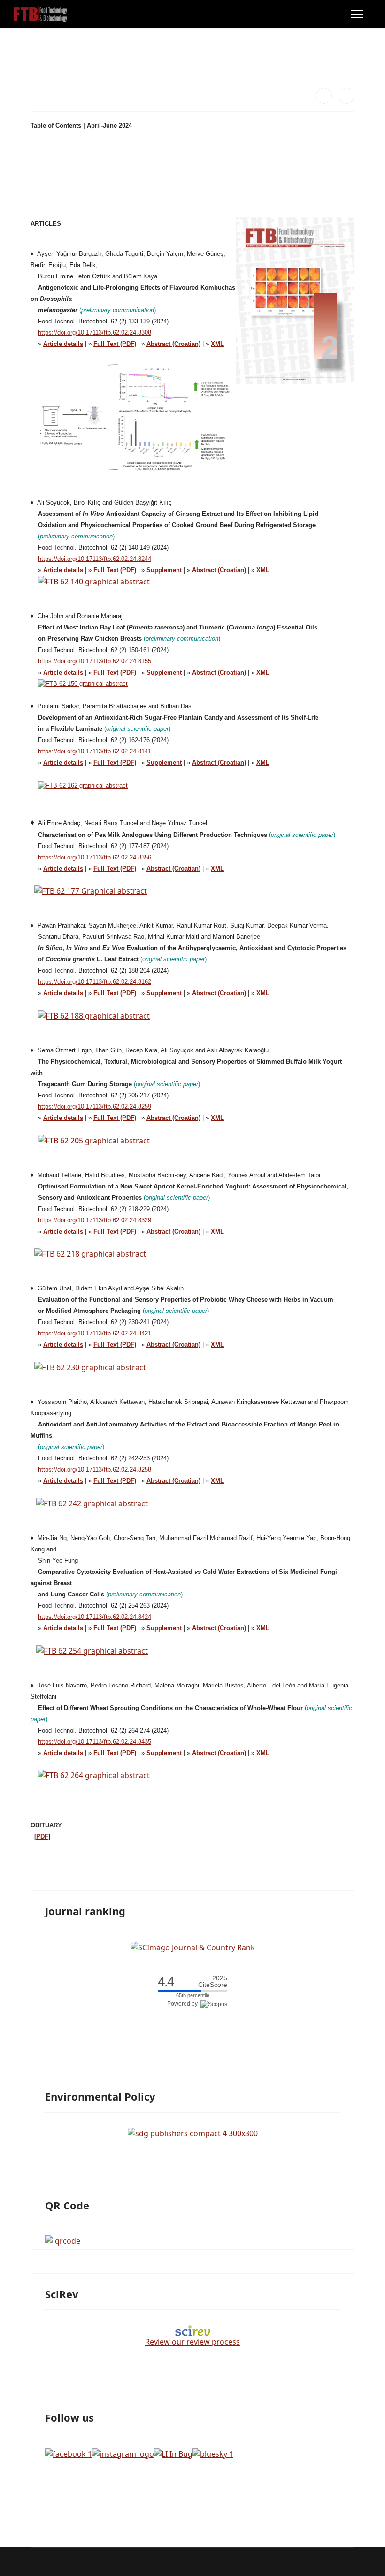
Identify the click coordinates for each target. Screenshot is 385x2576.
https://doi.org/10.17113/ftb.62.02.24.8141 (95, 751)
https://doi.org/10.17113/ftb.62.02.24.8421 (95, 1333)
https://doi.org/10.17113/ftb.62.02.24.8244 (95, 559)
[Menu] (357, 14)
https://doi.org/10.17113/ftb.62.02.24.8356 (95, 857)
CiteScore (213, 1982)
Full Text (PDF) (115, 1231)
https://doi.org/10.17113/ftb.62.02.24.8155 (95, 661)
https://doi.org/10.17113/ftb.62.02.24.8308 (95, 333)
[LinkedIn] (346, 96)
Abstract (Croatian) (219, 570)
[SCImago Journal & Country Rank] (193, 1947)
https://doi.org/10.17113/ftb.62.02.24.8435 (95, 1742)
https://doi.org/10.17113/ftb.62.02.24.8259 (95, 1107)
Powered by (184, 2004)
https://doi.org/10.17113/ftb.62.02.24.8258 (95, 1469)
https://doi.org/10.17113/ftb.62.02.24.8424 (95, 1617)
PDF (42, 1836)
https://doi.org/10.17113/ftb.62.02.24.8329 (95, 1220)
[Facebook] (324, 96)
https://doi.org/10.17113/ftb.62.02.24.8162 (95, 982)
